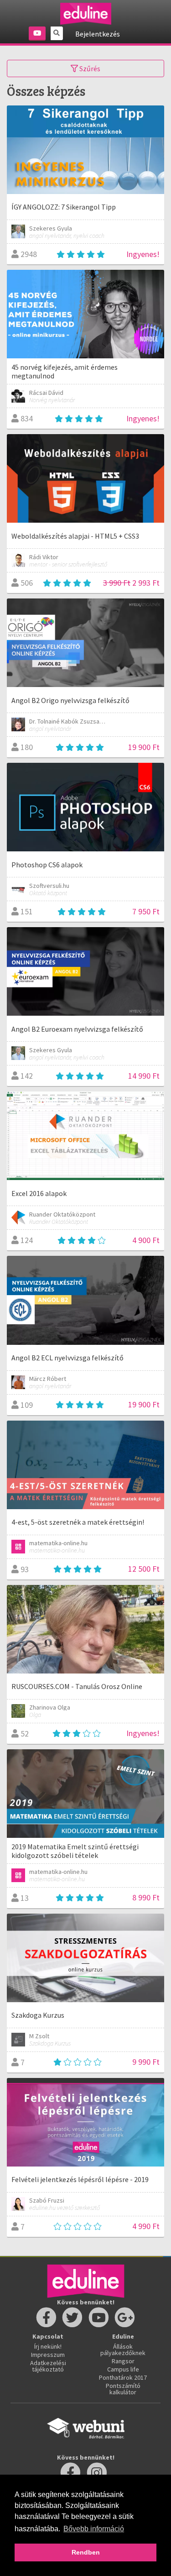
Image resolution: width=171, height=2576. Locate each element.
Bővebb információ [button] (94, 2529)
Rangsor (123, 2361)
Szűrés (89, 68)
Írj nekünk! (48, 2346)
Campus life (123, 2369)
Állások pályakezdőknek (123, 2350)
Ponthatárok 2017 (123, 2377)
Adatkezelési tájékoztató (48, 2366)
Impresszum (48, 2355)
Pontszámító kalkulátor (123, 2389)
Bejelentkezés (98, 34)
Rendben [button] (86, 2552)
